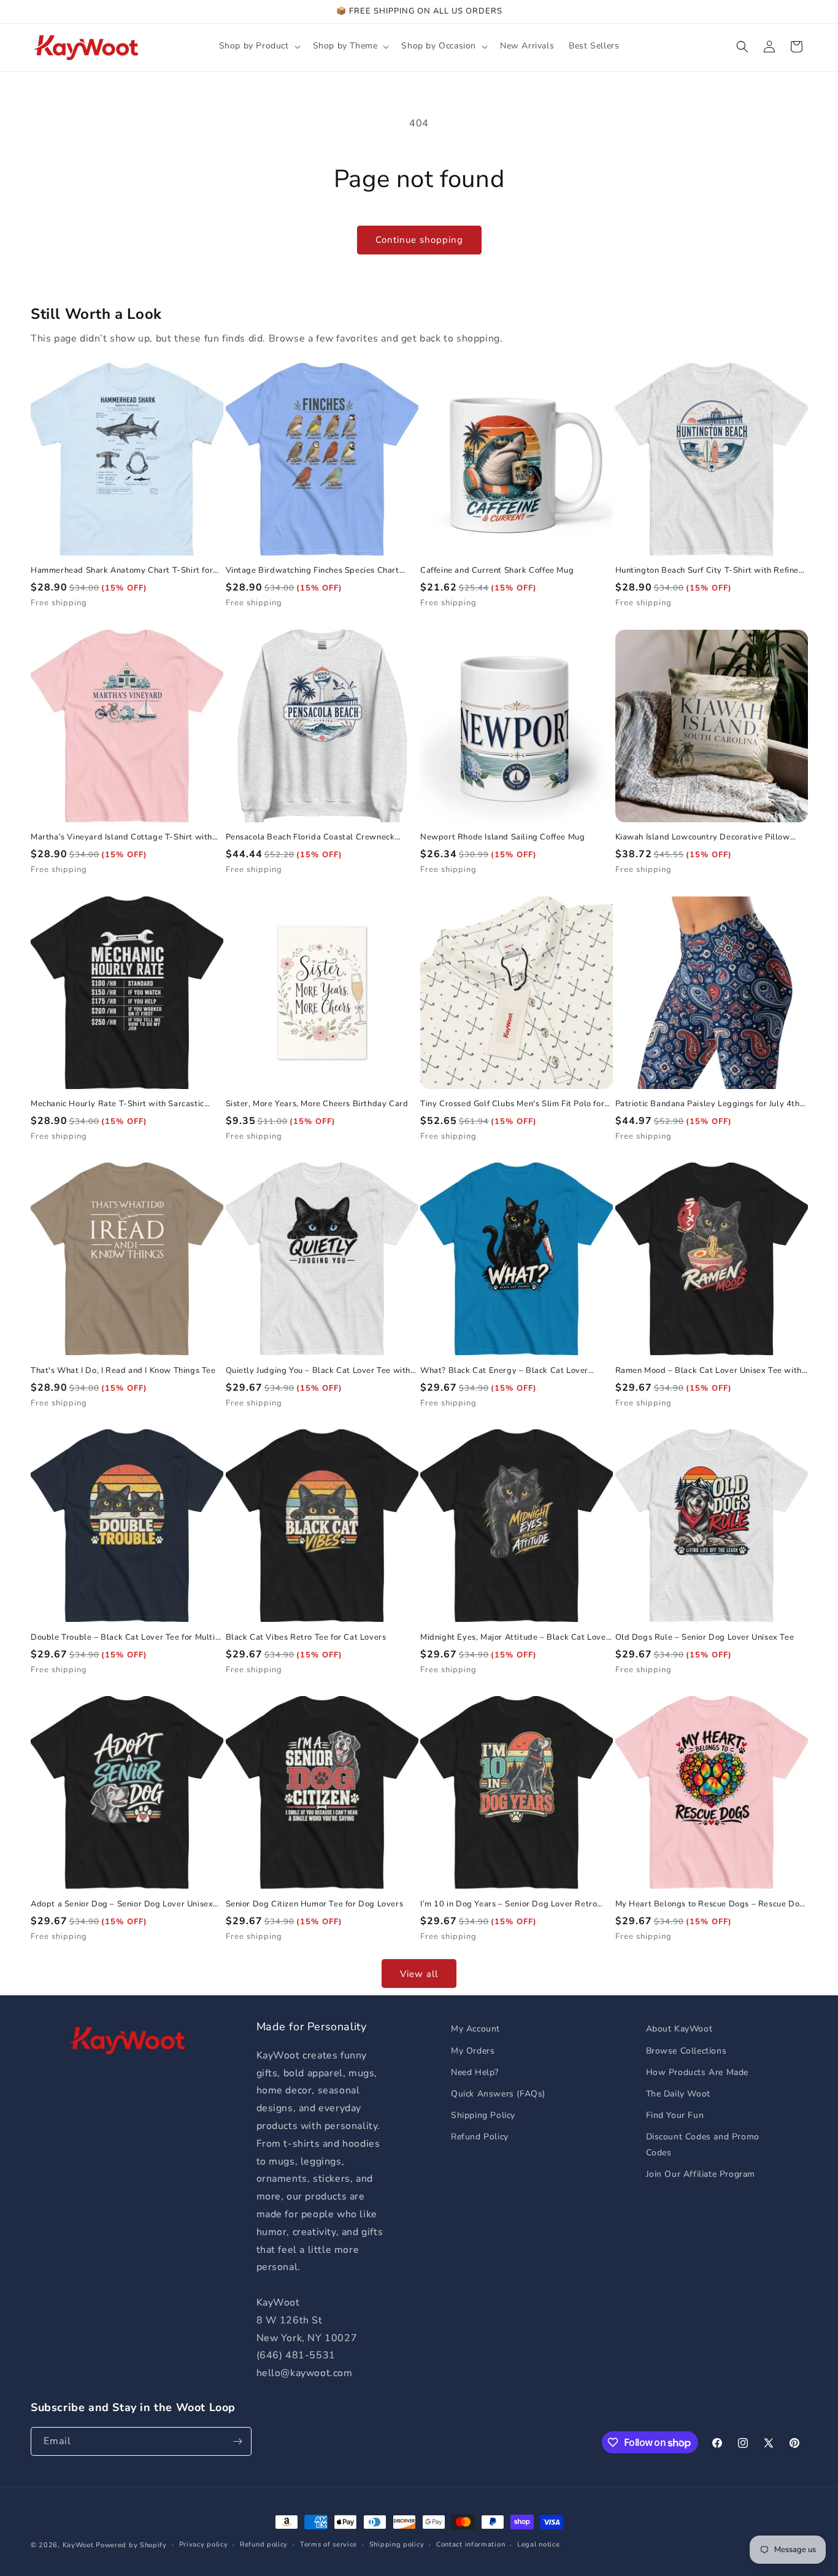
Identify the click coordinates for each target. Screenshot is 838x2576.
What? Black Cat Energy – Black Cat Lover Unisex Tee (504, 1371)
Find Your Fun (675, 2115)
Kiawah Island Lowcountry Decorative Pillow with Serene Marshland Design (703, 837)
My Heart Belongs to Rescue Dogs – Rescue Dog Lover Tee (710, 1904)
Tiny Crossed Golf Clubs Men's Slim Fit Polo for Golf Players (512, 1104)
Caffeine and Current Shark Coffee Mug (497, 571)
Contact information (471, 2544)
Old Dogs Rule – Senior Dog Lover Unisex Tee (705, 1638)
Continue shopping (419, 240)
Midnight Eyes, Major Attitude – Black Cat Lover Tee (515, 1638)
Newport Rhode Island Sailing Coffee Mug (502, 837)
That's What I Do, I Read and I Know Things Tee (123, 1371)
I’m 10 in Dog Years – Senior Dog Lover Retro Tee (509, 1904)
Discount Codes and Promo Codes (703, 2144)
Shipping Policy (483, 2115)
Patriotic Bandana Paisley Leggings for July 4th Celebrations (708, 1104)
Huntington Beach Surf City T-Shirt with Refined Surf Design (710, 571)
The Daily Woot (678, 2094)
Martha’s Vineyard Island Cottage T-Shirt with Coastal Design (121, 837)
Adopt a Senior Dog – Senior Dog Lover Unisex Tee (122, 1904)
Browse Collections (686, 2051)
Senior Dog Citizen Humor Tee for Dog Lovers (315, 1904)
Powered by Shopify (131, 2545)
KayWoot (78, 2545)
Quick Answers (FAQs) (498, 2094)
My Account (475, 2029)
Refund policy (264, 2544)
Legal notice (538, 2544)
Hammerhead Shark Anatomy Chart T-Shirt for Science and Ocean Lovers (122, 571)
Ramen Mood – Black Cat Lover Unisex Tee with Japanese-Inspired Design (709, 1371)
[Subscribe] (237, 2441)
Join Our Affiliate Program (701, 2174)
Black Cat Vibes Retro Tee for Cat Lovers (306, 1638)
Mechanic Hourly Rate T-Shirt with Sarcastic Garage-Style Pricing (117, 1104)
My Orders (473, 2051)
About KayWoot (679, 2029)
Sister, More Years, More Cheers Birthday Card (317, 1104)
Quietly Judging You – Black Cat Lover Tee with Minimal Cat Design (318, 1371)
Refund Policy (480, 2137)
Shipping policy (397, 2544)
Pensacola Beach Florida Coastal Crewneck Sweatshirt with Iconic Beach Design (310, 837)
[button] (259, 46)
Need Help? (475, 2072)
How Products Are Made (698, 2072)
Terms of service (329, 2544)
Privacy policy (204, 2544)
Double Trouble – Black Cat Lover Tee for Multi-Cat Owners (125, 1638)
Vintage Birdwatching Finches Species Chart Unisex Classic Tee (313, 571)
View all (419, 1974)
